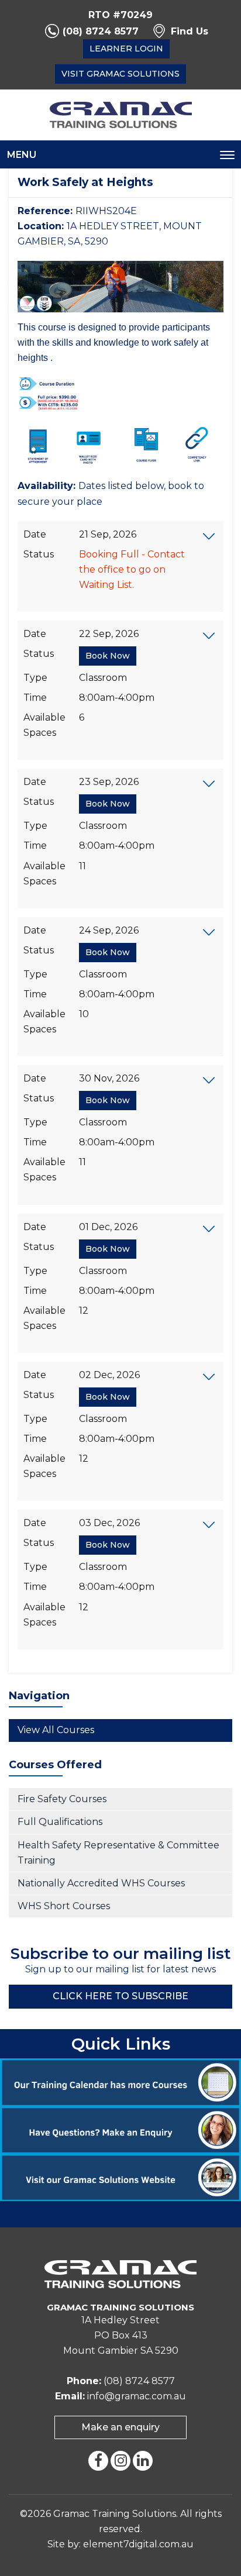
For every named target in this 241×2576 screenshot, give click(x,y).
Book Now (108, 656)
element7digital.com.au (138, 2544)
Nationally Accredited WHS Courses (101, 1883)
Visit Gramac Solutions (120, 74)
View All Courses (56, 1730)
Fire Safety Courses (62, 1799)
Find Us (190, 31)
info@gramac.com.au (137, 2396)
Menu (22, 155)
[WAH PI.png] (49, 402)
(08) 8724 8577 (101, 31)
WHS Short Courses (64, 1906)
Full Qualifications (60, 1822)
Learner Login (126, 49)
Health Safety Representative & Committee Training (118, 1853)
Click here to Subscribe (120, 1996)
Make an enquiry (120, 2427)
